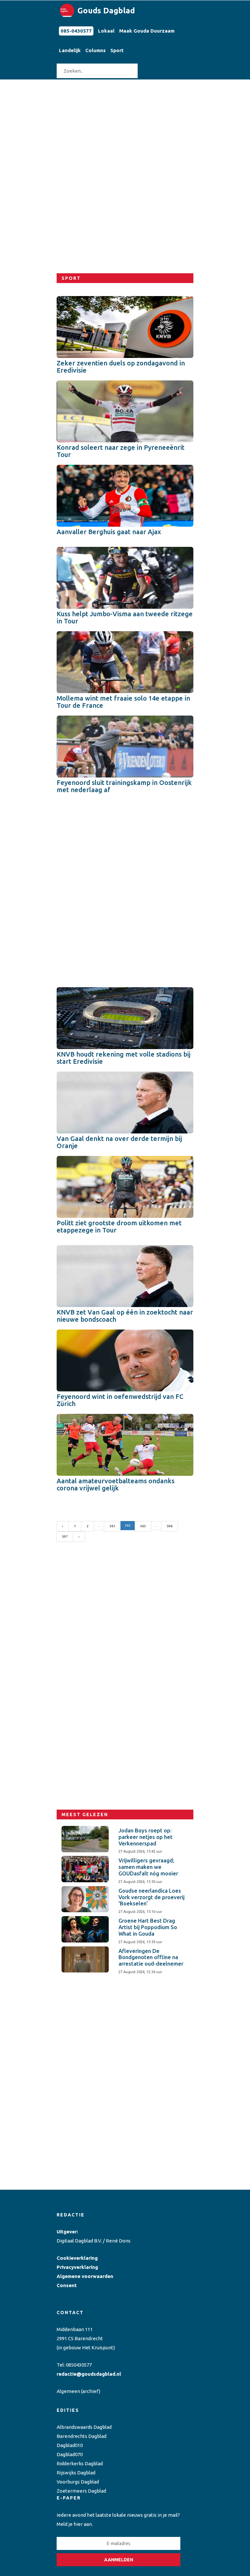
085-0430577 (76, 31)
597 (65, 1537)
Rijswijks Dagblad (76, 2473)
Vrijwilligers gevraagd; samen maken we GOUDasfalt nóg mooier (148, 1867)
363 (143, 1526)
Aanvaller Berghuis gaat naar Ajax (109, 532)
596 (170, 1526)
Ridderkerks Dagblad (80, 2463)
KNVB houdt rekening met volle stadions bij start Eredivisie (124, 1058)
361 (112, 1526)
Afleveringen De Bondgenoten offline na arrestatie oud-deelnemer (151, 1957)
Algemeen (68, 2391)
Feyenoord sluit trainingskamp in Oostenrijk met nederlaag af (124, 786)
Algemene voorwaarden (85, 2276)
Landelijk (70, 50)
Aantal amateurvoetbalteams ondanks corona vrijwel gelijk (116, 1484)
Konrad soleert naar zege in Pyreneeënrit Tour (121, 451)
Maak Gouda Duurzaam (147, 31)
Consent (67, 2285)
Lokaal (106, 31)
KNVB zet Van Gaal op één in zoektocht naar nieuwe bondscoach (125, 1316)
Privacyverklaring (77, 2267)
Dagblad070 (70, 2454)
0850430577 (79, 2365)
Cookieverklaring (77, 2258)
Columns (96, 50)
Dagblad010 (70, 2445)
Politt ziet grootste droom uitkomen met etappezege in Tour (119, 1226)
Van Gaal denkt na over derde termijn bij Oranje (119, 1142)
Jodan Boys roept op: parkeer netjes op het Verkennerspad (146, 1837)
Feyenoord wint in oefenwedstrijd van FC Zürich (120, 1400)
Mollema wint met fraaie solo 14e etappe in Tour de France (123, 702)
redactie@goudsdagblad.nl (89, 2374)
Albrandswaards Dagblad (84, 2427)
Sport (117, 50)
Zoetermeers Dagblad (81, 2491)
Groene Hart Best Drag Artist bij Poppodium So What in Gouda (148, 1927)
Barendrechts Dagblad (82, 2436)
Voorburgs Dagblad (78, 2482)
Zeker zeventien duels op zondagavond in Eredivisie (121, 367)
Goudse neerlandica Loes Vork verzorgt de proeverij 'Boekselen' (152, 1897)
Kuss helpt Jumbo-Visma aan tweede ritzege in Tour (125, 617)
